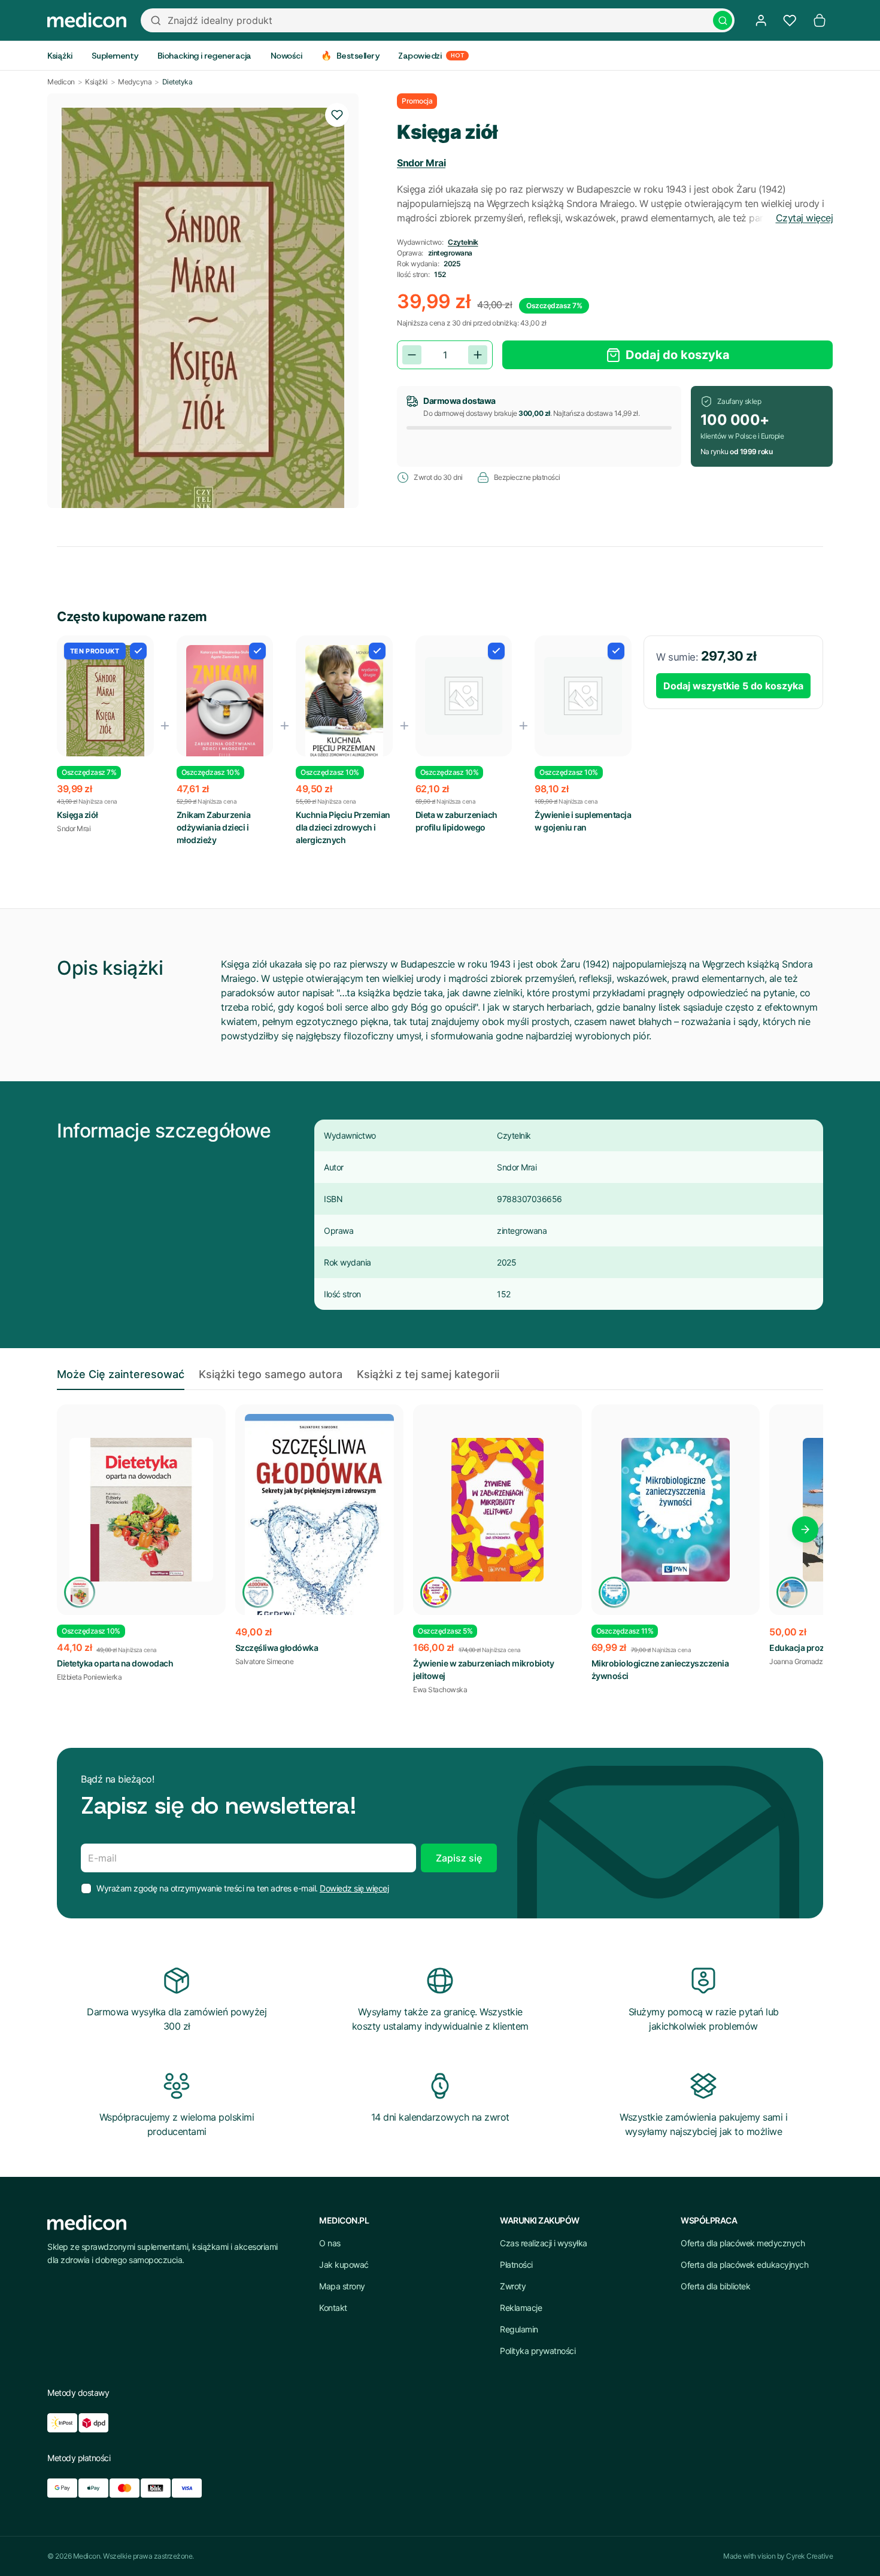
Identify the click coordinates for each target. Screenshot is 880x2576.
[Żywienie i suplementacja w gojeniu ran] (583, 696)
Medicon (61, 82)
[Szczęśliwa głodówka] (320, 1520)
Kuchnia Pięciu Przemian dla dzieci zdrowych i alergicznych (343, 827)
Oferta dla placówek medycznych (743, 2243)
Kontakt (333, 2308)
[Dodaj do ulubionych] (337, 115)
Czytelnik (463, 242)
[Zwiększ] (478, 355)
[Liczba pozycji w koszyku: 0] (820, 20)
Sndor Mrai (421, 163)
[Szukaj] (723, 20)
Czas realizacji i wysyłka (544, 2243)
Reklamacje (521, 2308)
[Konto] (761, 20)
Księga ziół (78, 815)
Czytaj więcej (805, 218)
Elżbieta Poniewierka (89, 1677)
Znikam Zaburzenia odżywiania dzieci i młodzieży (214, 827)
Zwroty (513, 2286)
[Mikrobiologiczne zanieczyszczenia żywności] (676, 1510)
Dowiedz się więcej (354, 1888)
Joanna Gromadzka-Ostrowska (818, 1661)
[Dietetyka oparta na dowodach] (141, 1510)
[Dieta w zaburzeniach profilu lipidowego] (464, 696)
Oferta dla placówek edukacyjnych (744, 2265)
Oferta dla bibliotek (715, 2286)
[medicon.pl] (87, 20)
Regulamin (519, 2329)
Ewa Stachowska (440, 1690)
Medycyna (135, 82)
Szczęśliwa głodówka (277, 1648)
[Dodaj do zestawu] (138, 651)
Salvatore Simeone (265, 1661)
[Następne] (805, 1529)
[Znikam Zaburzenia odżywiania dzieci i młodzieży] (225, 704)
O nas (330, 2243)
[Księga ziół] (105, 707)
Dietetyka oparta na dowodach (115, 1663)
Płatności (516, 2265)
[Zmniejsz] (412, 355)
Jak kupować (344, 2265)
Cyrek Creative (809, 2556)
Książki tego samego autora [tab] (271, 1374)
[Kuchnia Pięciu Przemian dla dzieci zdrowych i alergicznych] (344, 702)
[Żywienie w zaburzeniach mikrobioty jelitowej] (497, 1510)
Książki (96, 82)
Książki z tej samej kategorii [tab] (428, 1374)
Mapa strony (342, 2286)
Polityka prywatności (538, 2351)
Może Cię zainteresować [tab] (121, 1374)
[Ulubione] (790, 20)
